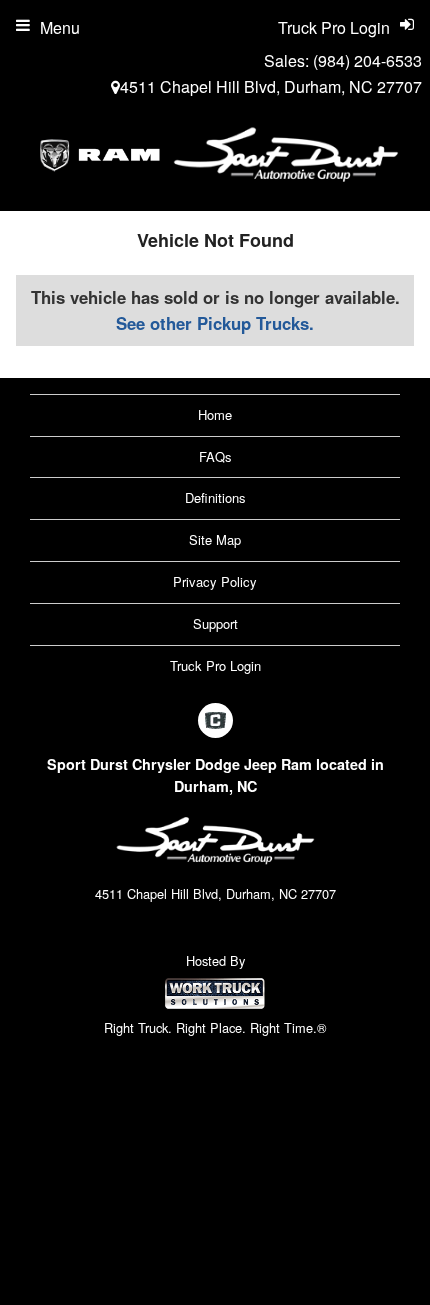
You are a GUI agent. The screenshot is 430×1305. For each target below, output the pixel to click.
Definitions (215, 497)
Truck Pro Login (215, 665)
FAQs (215, 456)
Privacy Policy (215, 581)
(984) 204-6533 (367, 60)
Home (215, 414)
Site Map (215, 539)
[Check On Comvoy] (215, 722)
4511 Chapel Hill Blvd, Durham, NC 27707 (271, 86)
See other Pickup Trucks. (215, 323)
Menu (60, 27)
